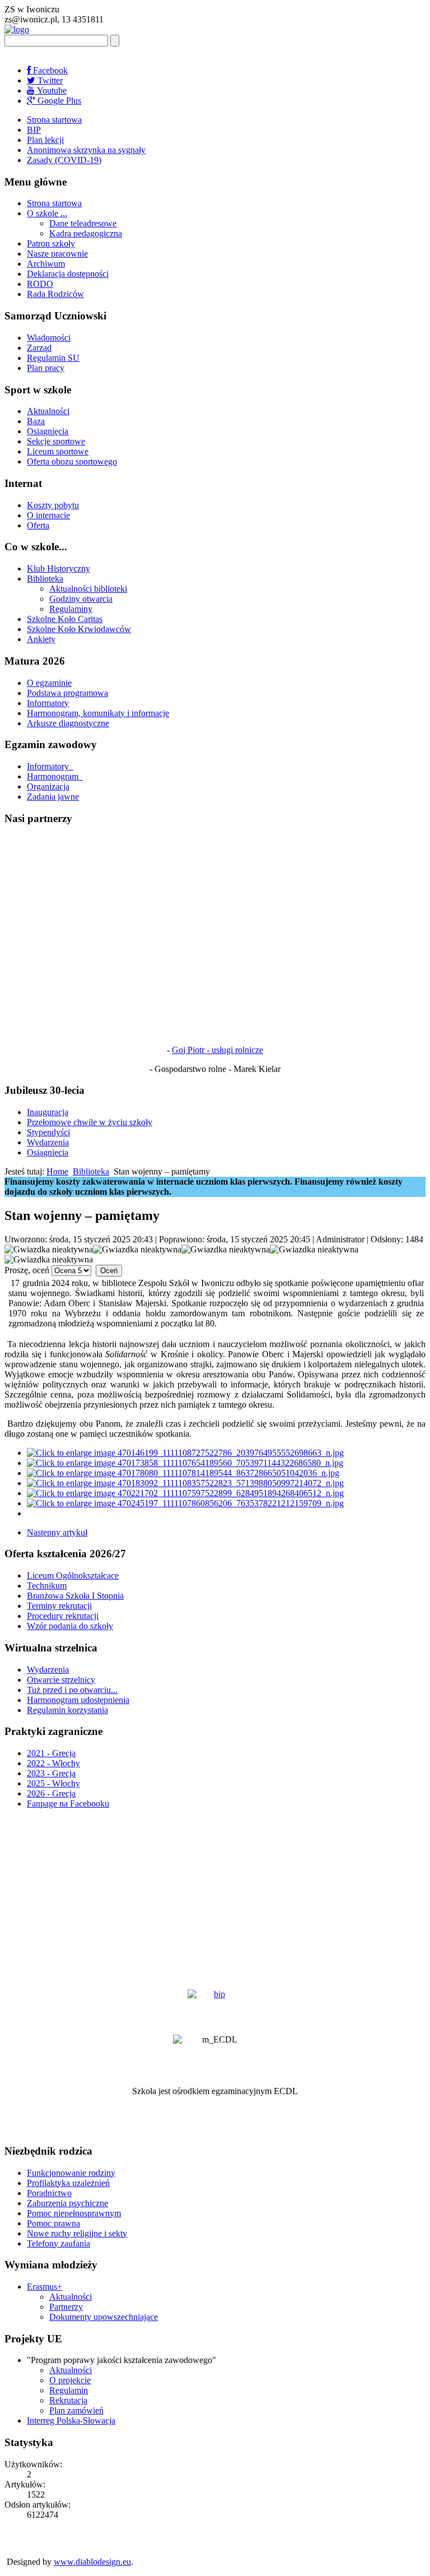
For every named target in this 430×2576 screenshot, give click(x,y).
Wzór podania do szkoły (70, 1626)
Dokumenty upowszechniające (104, 2317)
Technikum (47, 1586)
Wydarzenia (48, 1142)
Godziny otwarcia (81, 599)
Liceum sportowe (58, 451)
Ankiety (41, 639)
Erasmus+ (45, 2287)
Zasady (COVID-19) (64, 160)
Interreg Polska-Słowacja (71, 2420)
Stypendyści (48, 1132)
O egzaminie (49, 683)
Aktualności (48, 411)
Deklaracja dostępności (68, 274)
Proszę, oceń (27, 1270)
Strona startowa (54, 120)
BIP (34, 130)
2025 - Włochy (53, 1783)
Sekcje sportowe (56, 441)
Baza (36, 421)
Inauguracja (48, 1112)
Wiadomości (49, 338)
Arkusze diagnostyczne (68, 723)
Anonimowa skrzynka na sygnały (86, 150)
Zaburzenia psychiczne (67, 2203)
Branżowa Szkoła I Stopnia (75, 1596)
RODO (40, 284)
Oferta (38, 525)
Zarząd (39, 348)
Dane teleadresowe (83, 223)
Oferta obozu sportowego (72, 461)
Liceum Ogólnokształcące (73, 1575)
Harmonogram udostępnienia (78, 1700)
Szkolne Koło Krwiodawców (79, 629)
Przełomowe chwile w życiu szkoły (90, 1122)
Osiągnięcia (48, 431)
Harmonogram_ (55, 776)
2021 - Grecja (51, 1753)
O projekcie (70, 2380)
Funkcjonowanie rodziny (71, 2173)
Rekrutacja (68, 2400)
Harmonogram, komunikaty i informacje (98, 713)
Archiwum (46, 264)
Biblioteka (45, 579)
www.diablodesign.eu (92, 2562)
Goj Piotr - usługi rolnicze (218, 1050)
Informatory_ (50, 766)
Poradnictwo (49, 2193)
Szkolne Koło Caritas (65, 619)
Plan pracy (46, 368)
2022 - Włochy (53, 1763)
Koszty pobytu (53, 505)
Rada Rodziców (55, 294)
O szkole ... (47, 213)
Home (57, 1171)
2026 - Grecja (51, 1793)
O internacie (48, 515)
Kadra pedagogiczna (86, 233)
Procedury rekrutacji (63, 1616)
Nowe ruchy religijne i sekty (77, 2233)
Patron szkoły (51, 243)
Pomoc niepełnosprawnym (74, 2213)
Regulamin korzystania (67, 1710)
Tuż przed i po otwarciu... (72, 1690)
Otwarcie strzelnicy (61, 1680)
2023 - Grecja (51, 1773)
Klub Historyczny (59, 568)
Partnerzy (66, 2307)
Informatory (48, 703)
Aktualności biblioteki (88, 589)
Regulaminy (71, 609)
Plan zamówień (76, 2410)
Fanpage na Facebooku (68, 1804)
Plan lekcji (45, 140)
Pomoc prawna (53, 2223)
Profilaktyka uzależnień (68, 2183)
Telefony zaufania (59, 2243)
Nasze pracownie (57, 254)
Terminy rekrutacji (59, 1606)
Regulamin (69, 2390)
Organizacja (48, 786)
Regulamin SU (53, 358)
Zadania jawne (53, 797)
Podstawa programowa (67, 693)
